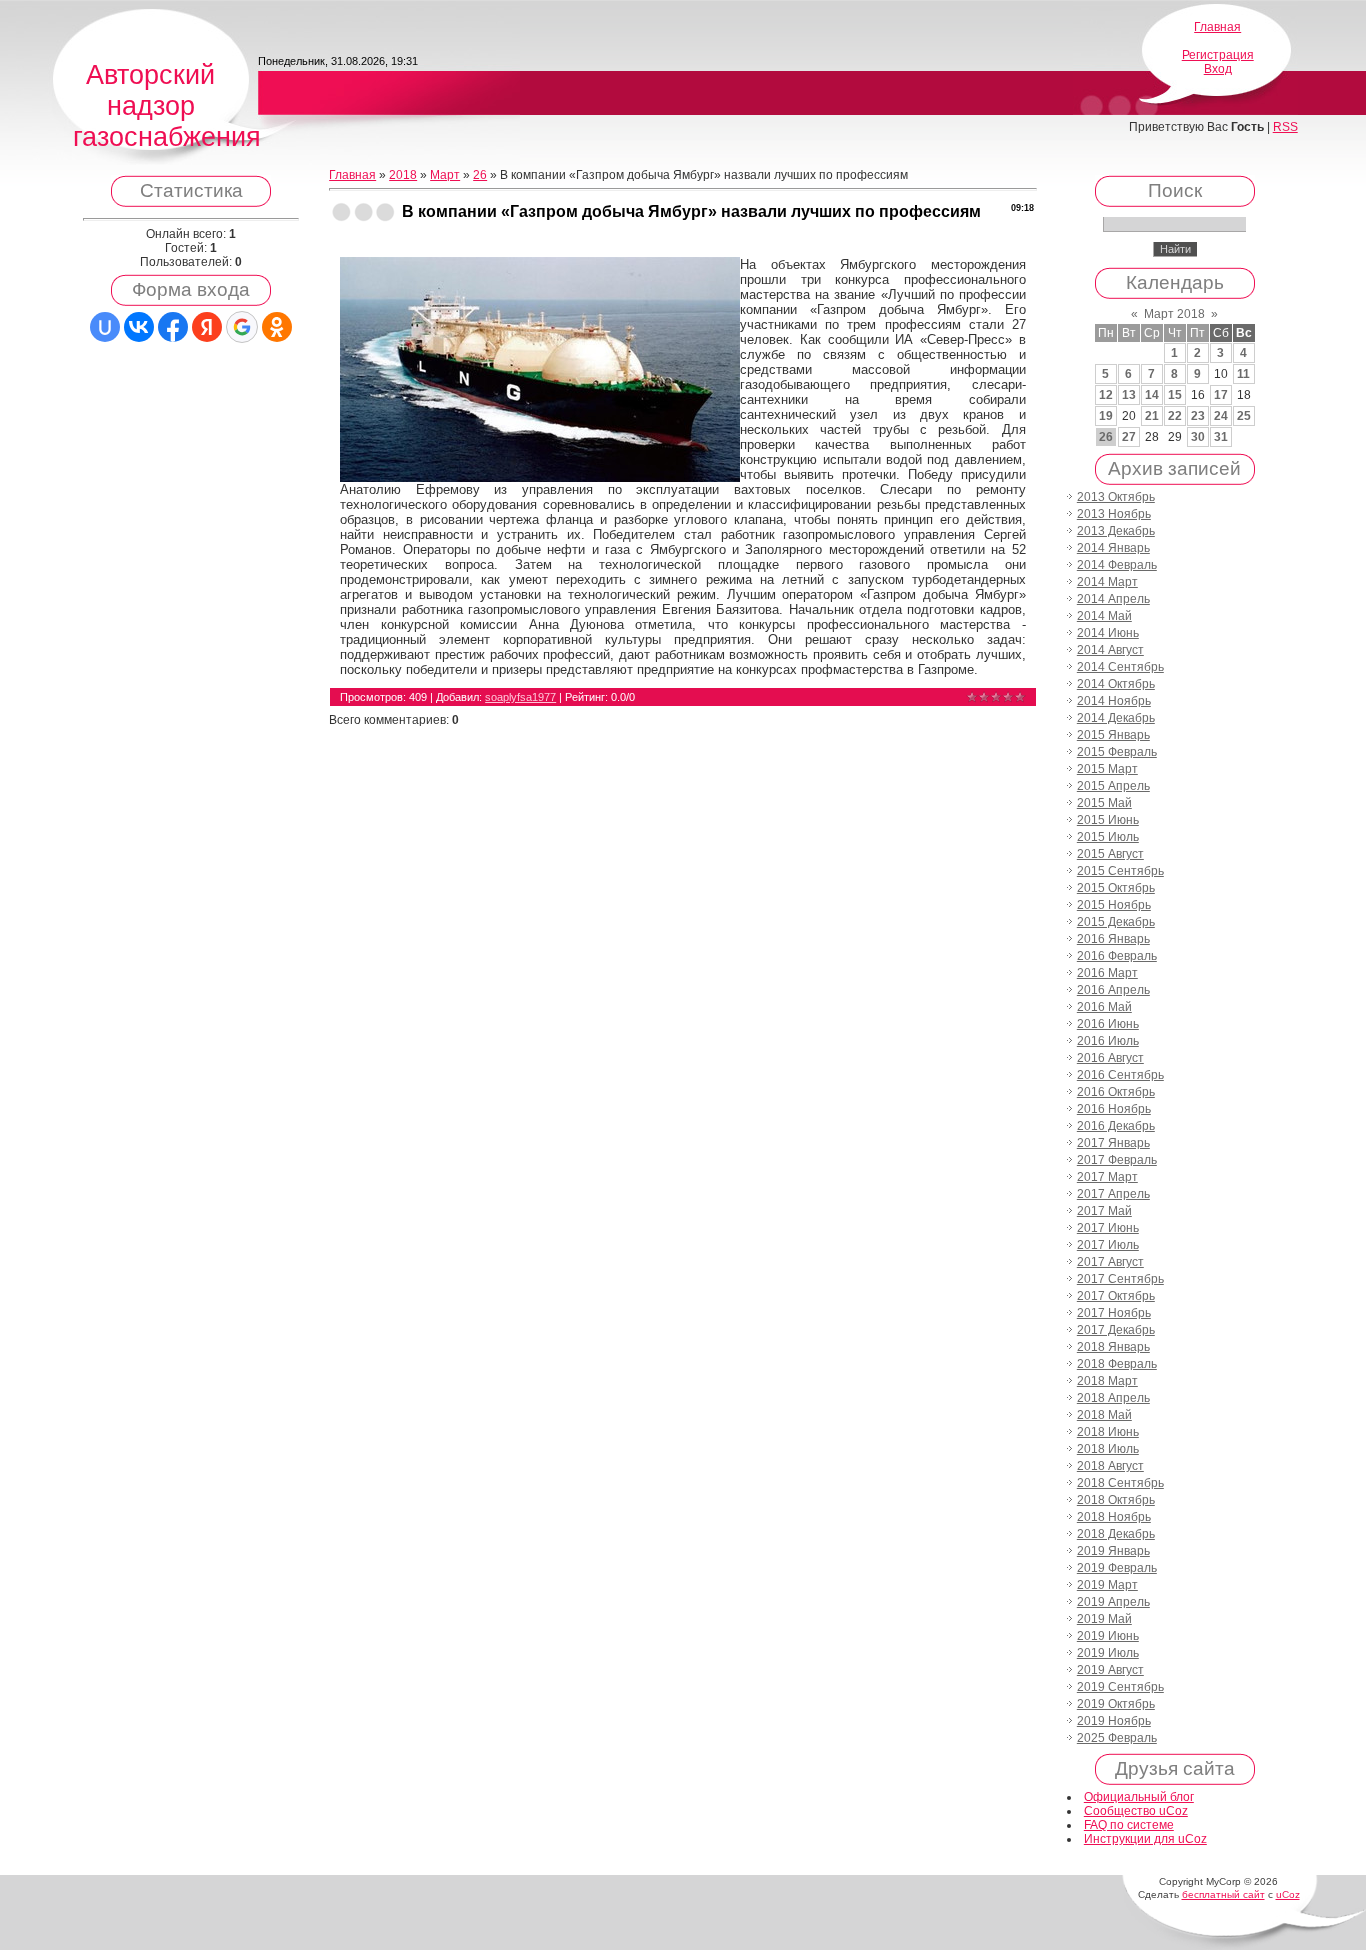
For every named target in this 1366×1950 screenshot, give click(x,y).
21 (1152, 416)
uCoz (1288, 1894)
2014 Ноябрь (1114, 701)
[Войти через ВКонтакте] (139, 327)
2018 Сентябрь (1120, 1483)
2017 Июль (1108, 1245)
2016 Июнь (1108, 1024)
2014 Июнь (1108, 633)
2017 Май (1104, 1211)
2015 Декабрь (1116, 922)
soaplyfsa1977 (520, 697)
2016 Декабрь (1116, 1126)
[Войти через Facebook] (173, 327)
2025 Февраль (1117, 1738)
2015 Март (1107, 769)
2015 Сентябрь (1120, 871)
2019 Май (1104, 1619)
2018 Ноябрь (1114, 1517)
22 (1175, 416)
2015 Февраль (1117, 752)
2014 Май (1104, 616)
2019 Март (1107, 1585)
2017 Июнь (1108, 1228)
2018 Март (1107, 1381)
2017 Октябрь (1116, 1296)
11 (1243, 374)
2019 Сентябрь (1120, 1687)
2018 (403, 175)
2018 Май (1104, 1415)
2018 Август (1110, 1466)
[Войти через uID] (105, 327)
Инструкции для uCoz (1145, 1839)
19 (1106, 416)
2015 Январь (1113, 735)
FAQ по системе (1129, 1825)
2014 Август (1110, 650)
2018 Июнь (1108, 1432)
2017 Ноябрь (1114, 1313)
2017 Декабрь (1116, 1330)
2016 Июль (1108, 1041)
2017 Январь (1113, 1143)
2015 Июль (1108, 837)
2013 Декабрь (1116, 531)
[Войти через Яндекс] (207, 327)
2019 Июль (1108, 1653)
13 (1129, 395)
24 (1221, 416)
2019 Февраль (1117, 1568)
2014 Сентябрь (1120, 667)
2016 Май (1104, 1007)
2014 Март (1107, 582)
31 (1221, 437)
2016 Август (1110, 1058)
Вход (1218, 69)
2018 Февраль (1117, 1364)
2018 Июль (1108, 1449)
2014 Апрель (1113, 599)
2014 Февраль (1117, 565)
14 (1152, 395)
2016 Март (1107, 973)
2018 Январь (1113, 1347)
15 (1175, 395)
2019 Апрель (1113, 1602)
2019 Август (1110, 1670)
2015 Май (1104, 803)
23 (1198, 416)
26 (480, 175)
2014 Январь (1113, 548)
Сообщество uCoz (1136, 1811)
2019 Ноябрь (1114, 1721)
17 (1221, 395)
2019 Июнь (1108, 1636)
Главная (1217, 27)
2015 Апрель (1113, 786)
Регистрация (1218, 55)
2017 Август (1110, 1262)
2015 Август (1110, 854)
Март (445, 175)
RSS (1285, 127)
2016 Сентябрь (1120, 1075)
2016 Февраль (1117, 956)
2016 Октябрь (1116, 1092)
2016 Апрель (1113, 990)
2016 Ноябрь (1114, 1109)
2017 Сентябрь (1120, 1279)
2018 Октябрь (1116, 1500)
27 (1129, 437)
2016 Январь (1113, 939)
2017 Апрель (1113, 1194)
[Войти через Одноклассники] (277, 327)
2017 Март (1107, 1177)
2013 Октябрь (1116, 497)
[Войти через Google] (242, 327)
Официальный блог (1139, 1797)
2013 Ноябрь (1114, 514)
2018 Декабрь (1116, 1534)
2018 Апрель (1113, 1398)
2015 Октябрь (1116, 888)
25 (1244, 416)
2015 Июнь (1108, 820)
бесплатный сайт (1223, 1894)
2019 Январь (1113, 1551)
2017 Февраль (1117, 1160)
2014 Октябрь (1116, 684)
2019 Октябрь (1116, 1704)
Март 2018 (1174, 314)
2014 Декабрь (1116, 718)
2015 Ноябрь (1114, 905)
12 (1106, 395)
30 (1198, 437)
